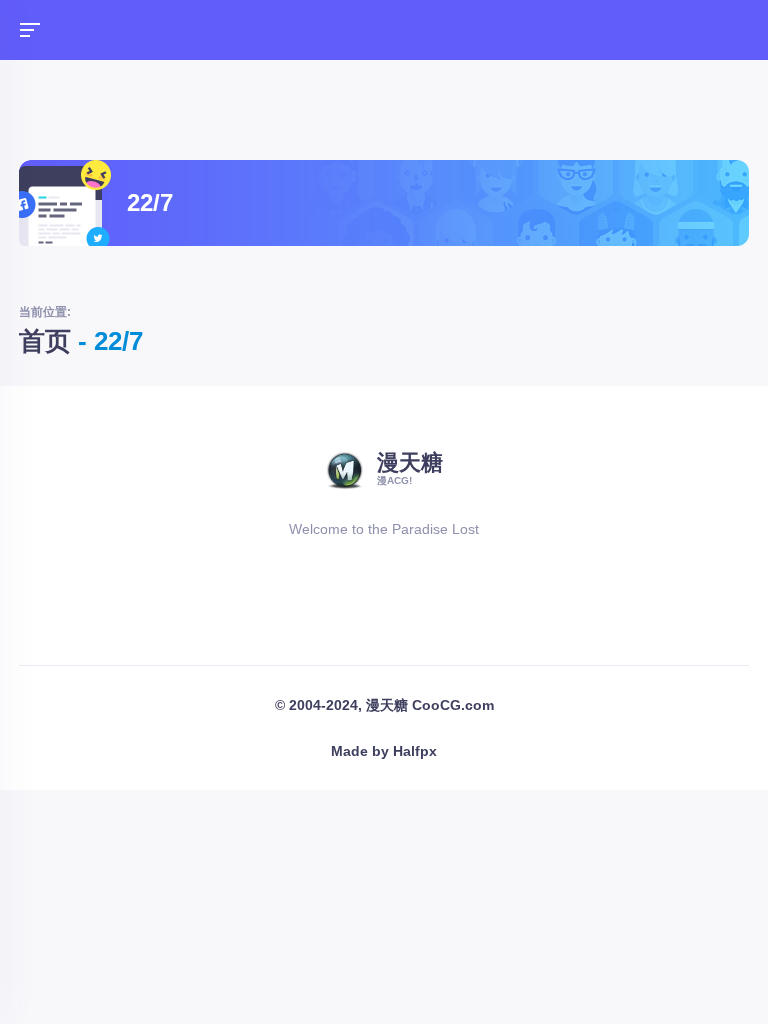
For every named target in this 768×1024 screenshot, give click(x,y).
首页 (45, 341)
